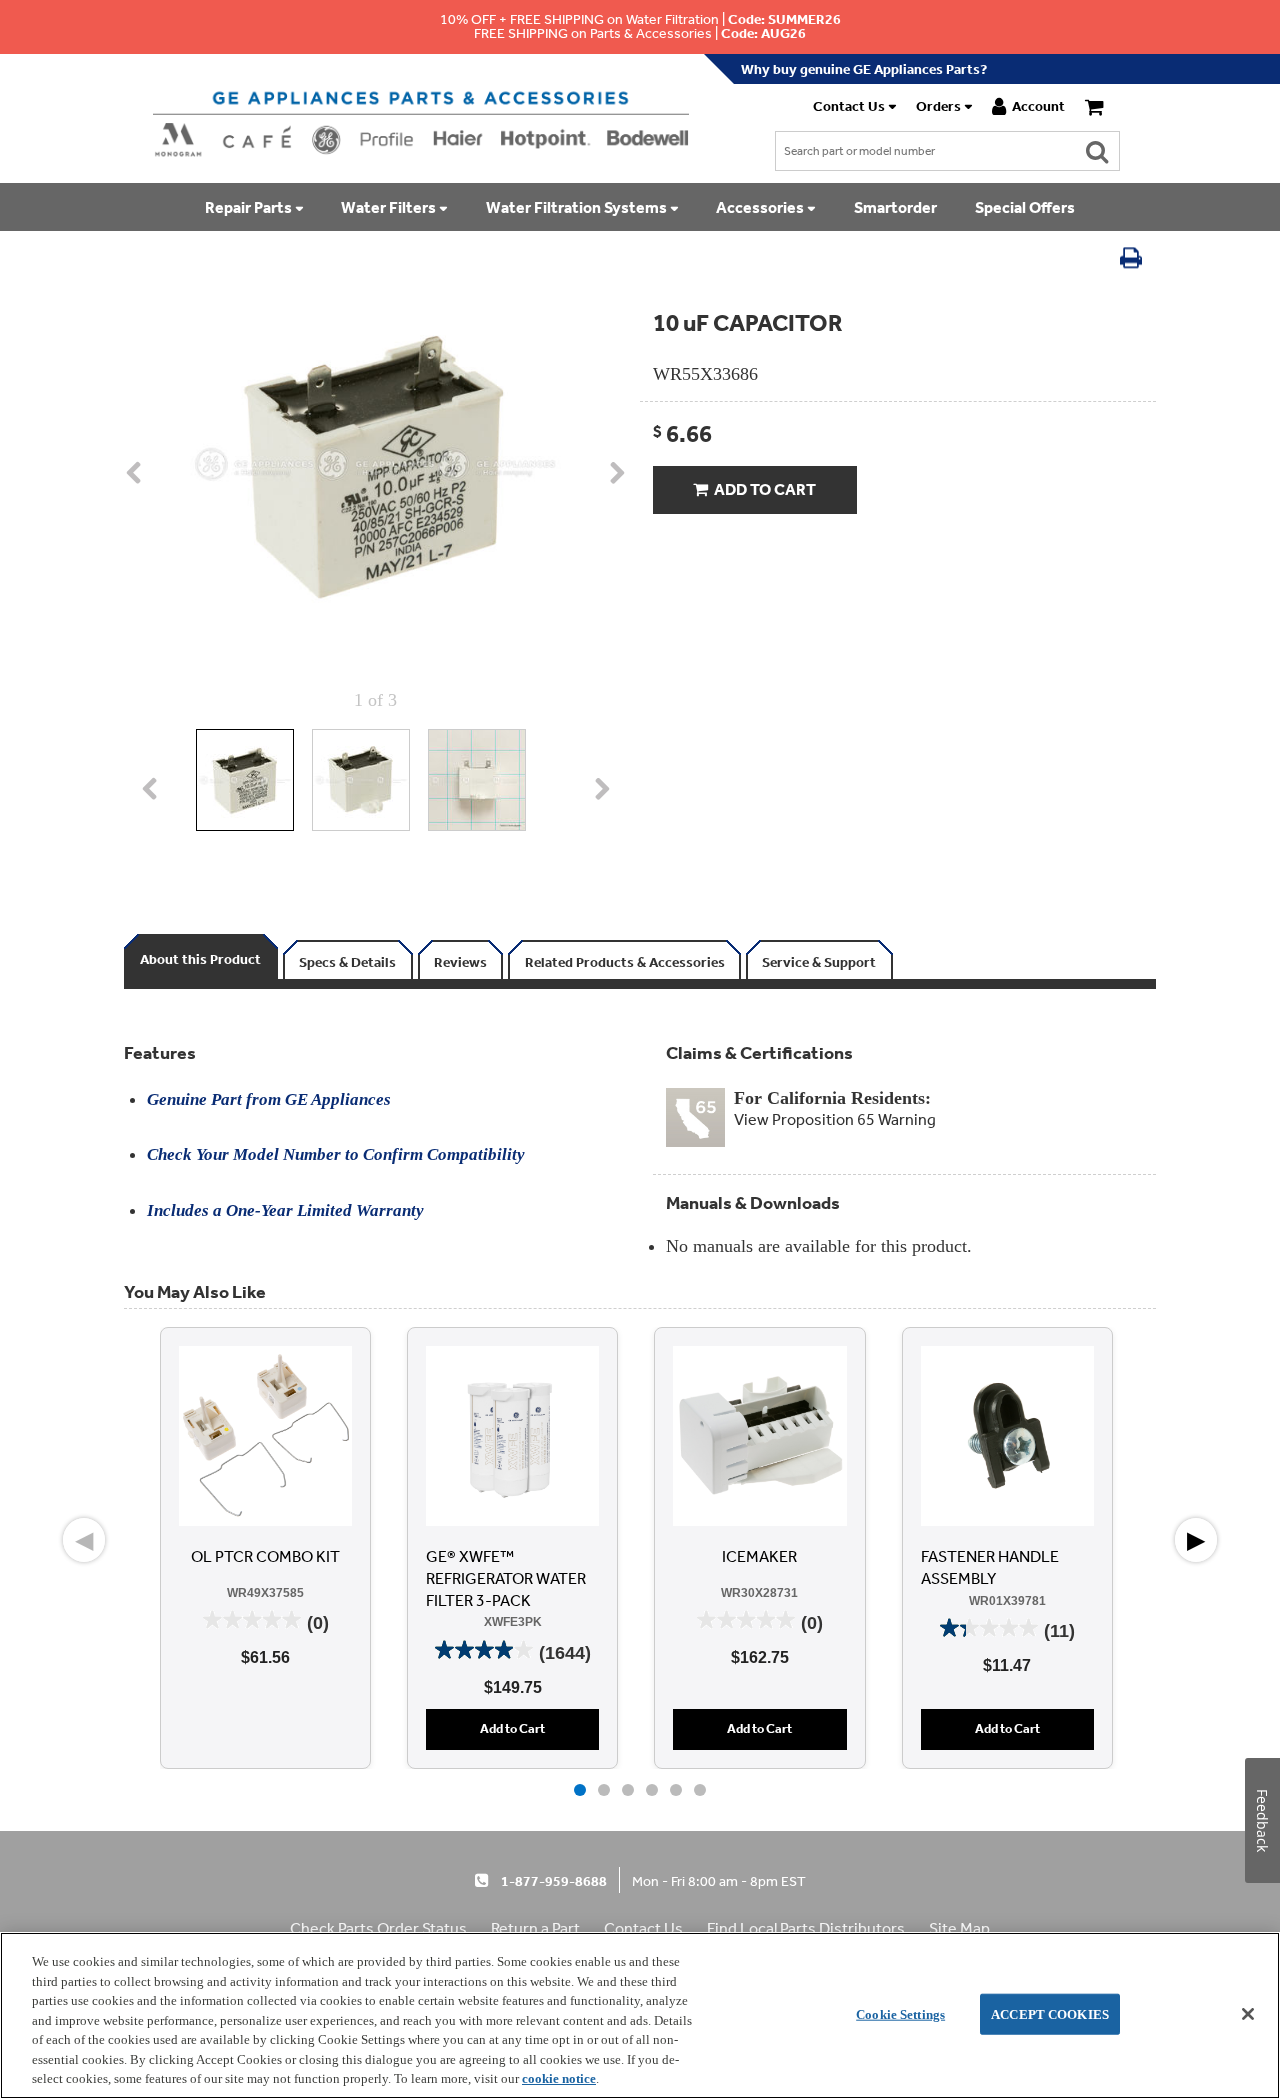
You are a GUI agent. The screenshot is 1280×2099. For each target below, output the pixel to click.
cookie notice (559, 2078)
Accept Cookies (1050, 2013)
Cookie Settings (900, 2013)
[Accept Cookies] (1248, 2014)
